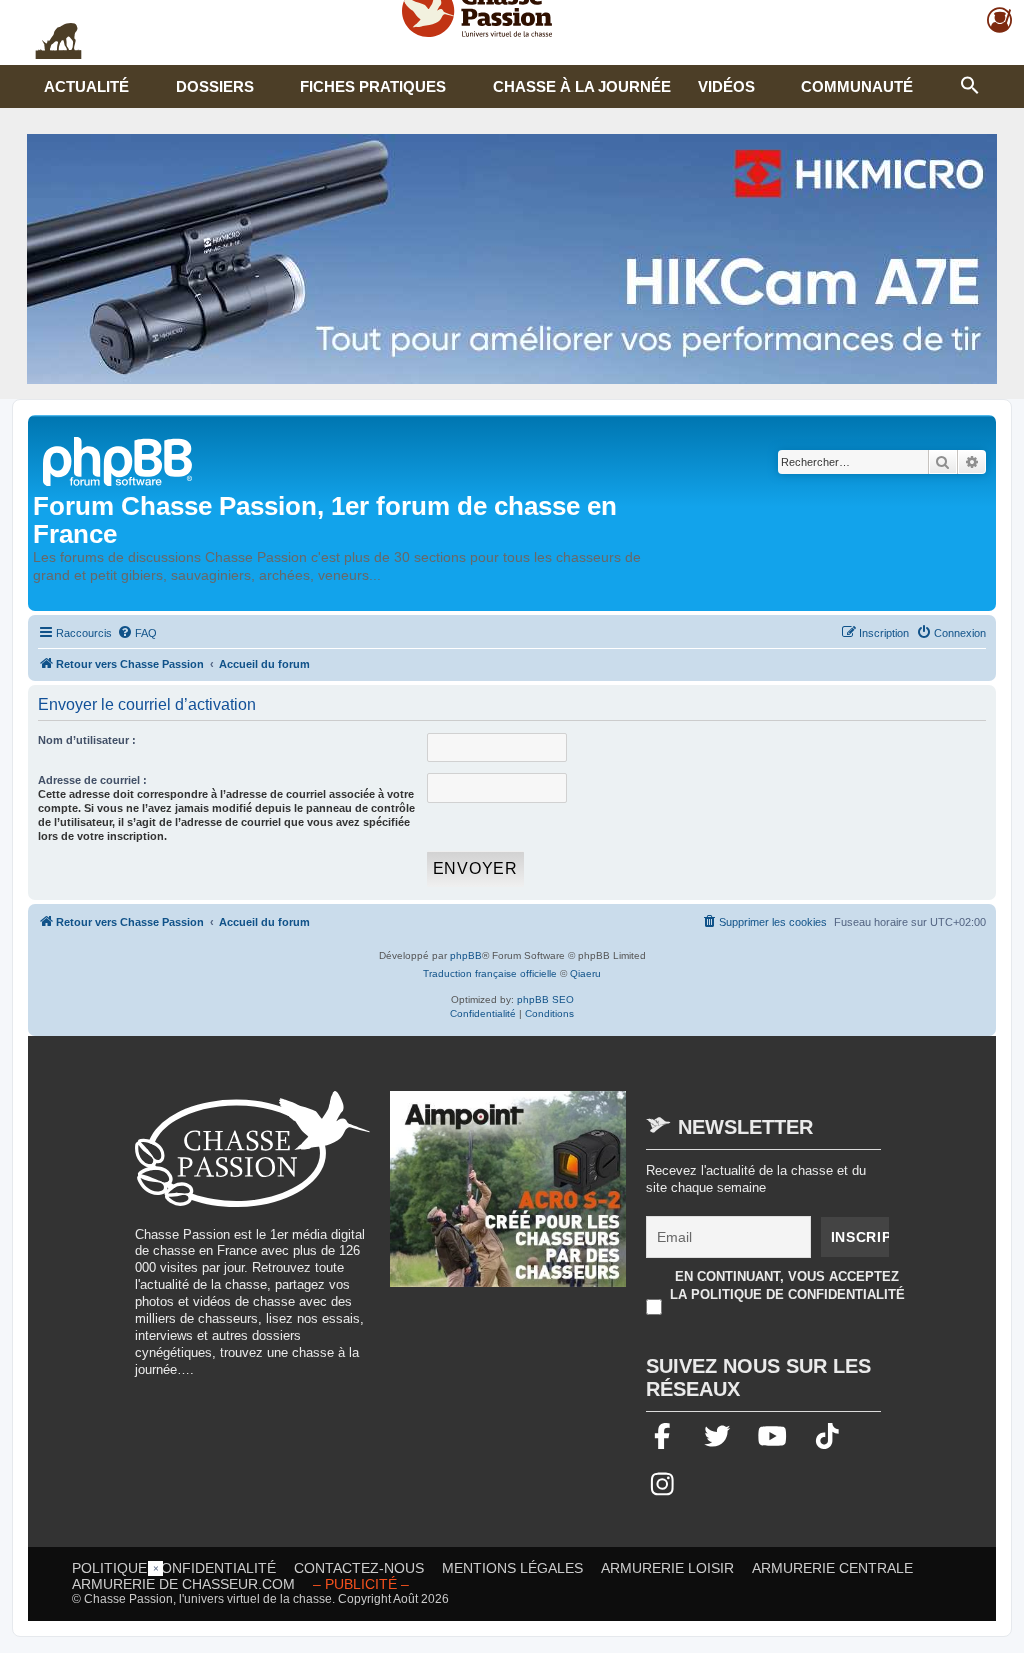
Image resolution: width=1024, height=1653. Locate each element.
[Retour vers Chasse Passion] (119, 459)
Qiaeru (585, 973)
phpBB (466, 955)
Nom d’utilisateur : (87, 740)
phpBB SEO (545, 999)
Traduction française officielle (490, 973)
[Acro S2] (508, 1199)
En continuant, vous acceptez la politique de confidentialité (787, 1285)
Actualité (86, 86)
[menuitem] (137, 633)
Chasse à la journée (582, 86)
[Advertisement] (512, 1606)
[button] (970, 83)
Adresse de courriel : (92, 780)
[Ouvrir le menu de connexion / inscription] (1000, 20)
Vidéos (726, 86)
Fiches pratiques (373, 86)
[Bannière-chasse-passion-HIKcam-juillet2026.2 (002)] (512, 259)
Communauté (857, 86)
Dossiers (215, 86)
